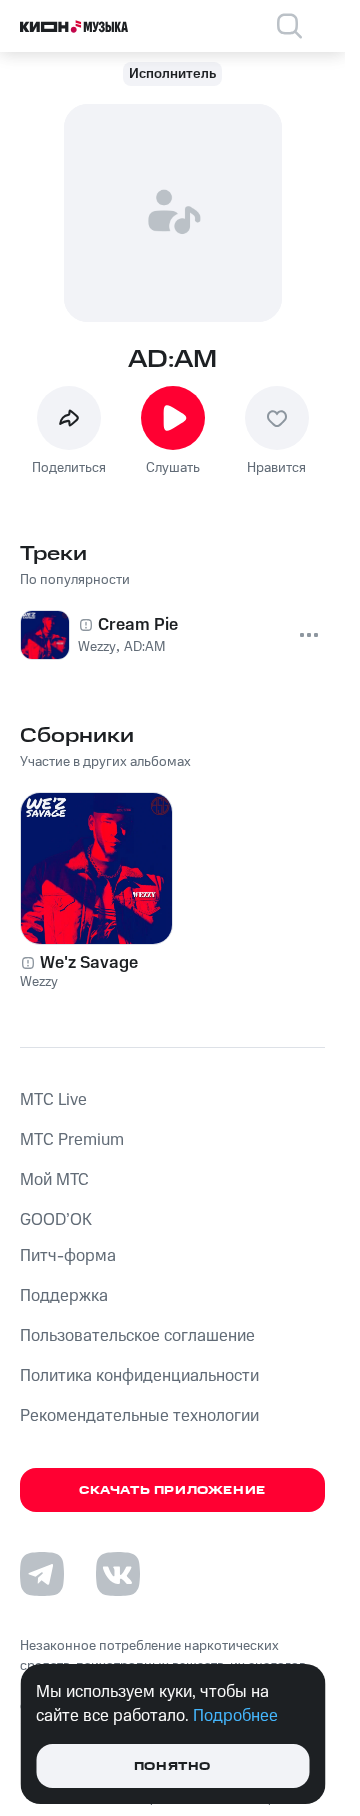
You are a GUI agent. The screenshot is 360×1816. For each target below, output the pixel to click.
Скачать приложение (172, 1490)
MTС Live (53, 1100)
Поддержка (64, 1296)
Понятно (172, 1766)
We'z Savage (89, 963)
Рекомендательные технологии (139, 1416)
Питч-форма (68, 1256)
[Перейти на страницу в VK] (118, 1574)
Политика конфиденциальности (139, 1376)
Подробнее (235, 1716)
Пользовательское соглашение (137, 1336)
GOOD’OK (56, 1220)
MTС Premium (72, 1140)
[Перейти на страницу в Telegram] (42, 1574)
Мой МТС (54, 1180)
